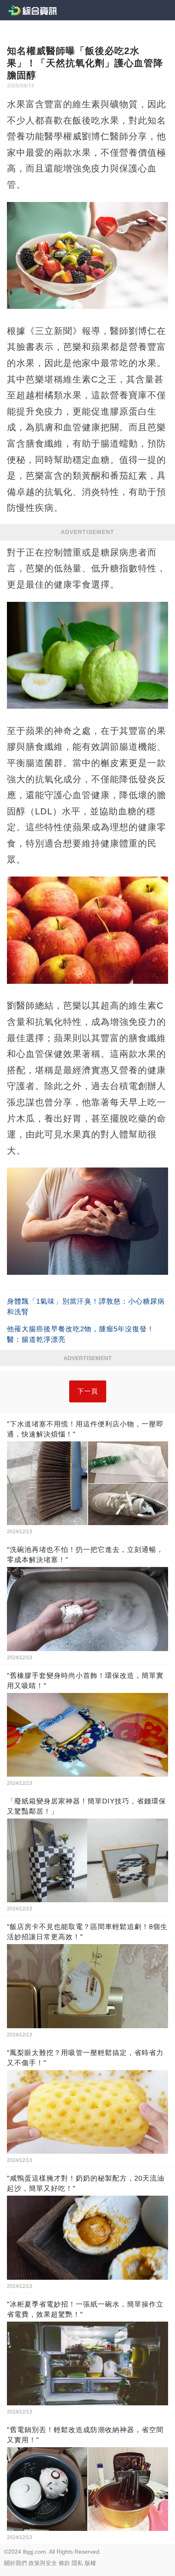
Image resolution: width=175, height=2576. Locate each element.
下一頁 (88, 1391)
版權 (90, 2563)
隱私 (77, 2563)
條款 (64, 2563)
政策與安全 (43, 2563)
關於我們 (15, 2563)
